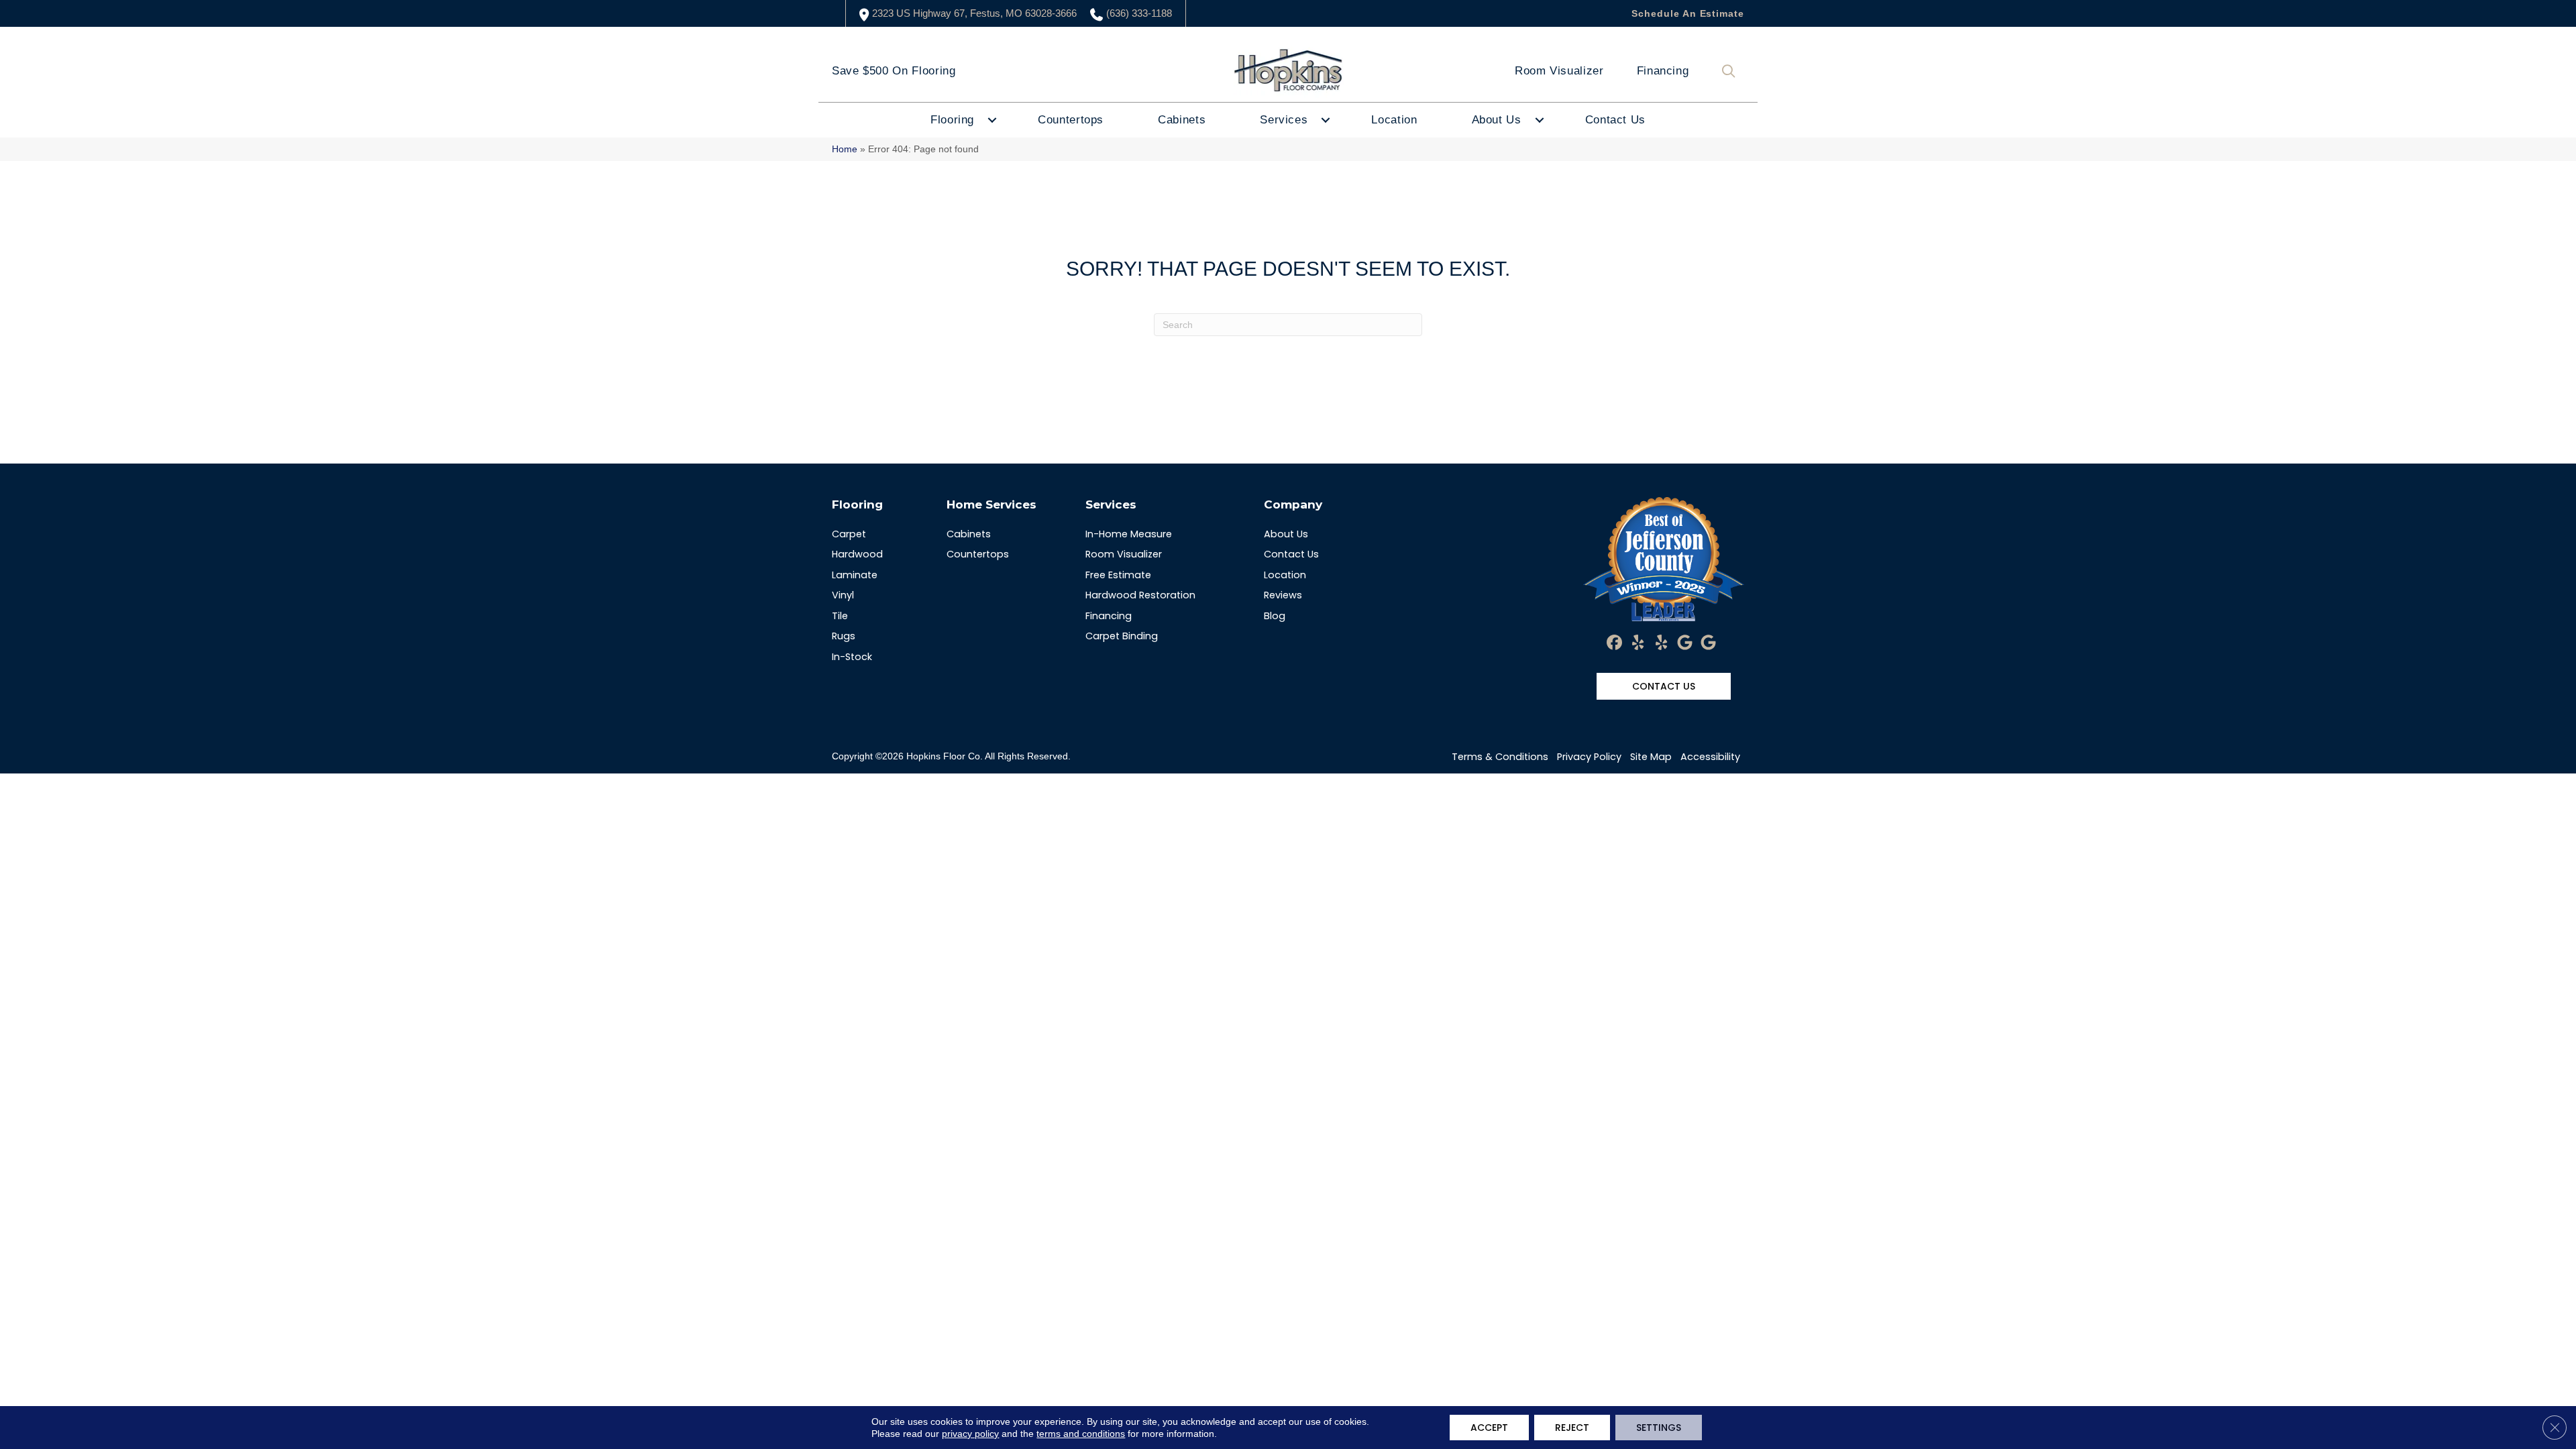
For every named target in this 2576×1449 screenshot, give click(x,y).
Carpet (849, 534)
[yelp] (1639, 643)
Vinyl (843, 595)
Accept (1489, 1428)
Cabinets (1182, 120)
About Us (1497, 120)
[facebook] (1615, 643)
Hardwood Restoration (1140, 595)
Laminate (855, 575)
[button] (1731, 71)
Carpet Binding (1122, 636)
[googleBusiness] (1685, 643)
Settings (1659, 1428)
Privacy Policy (1589, 757)
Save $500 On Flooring (894, 71)
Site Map (1651, 757)
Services (1284, 120)
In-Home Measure (1129, 534)
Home (845, 149)
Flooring (952, 120)
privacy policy (970, 1434)
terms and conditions (1081, 1434)
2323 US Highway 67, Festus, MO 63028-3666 (974, 13)
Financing (1663, 71)
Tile (840, 616)
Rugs (844, 636)
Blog (1275, 616)
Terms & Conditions (1500, 757)
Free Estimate (1118, 575)
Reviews (1283, 595)
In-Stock (852, 657)
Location (1394, 120)
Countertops (1071, 120)
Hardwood (857, 554)
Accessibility (1710, 757)
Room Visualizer (1559, 71)
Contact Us (1615, 120)
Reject (1572, 1428)
